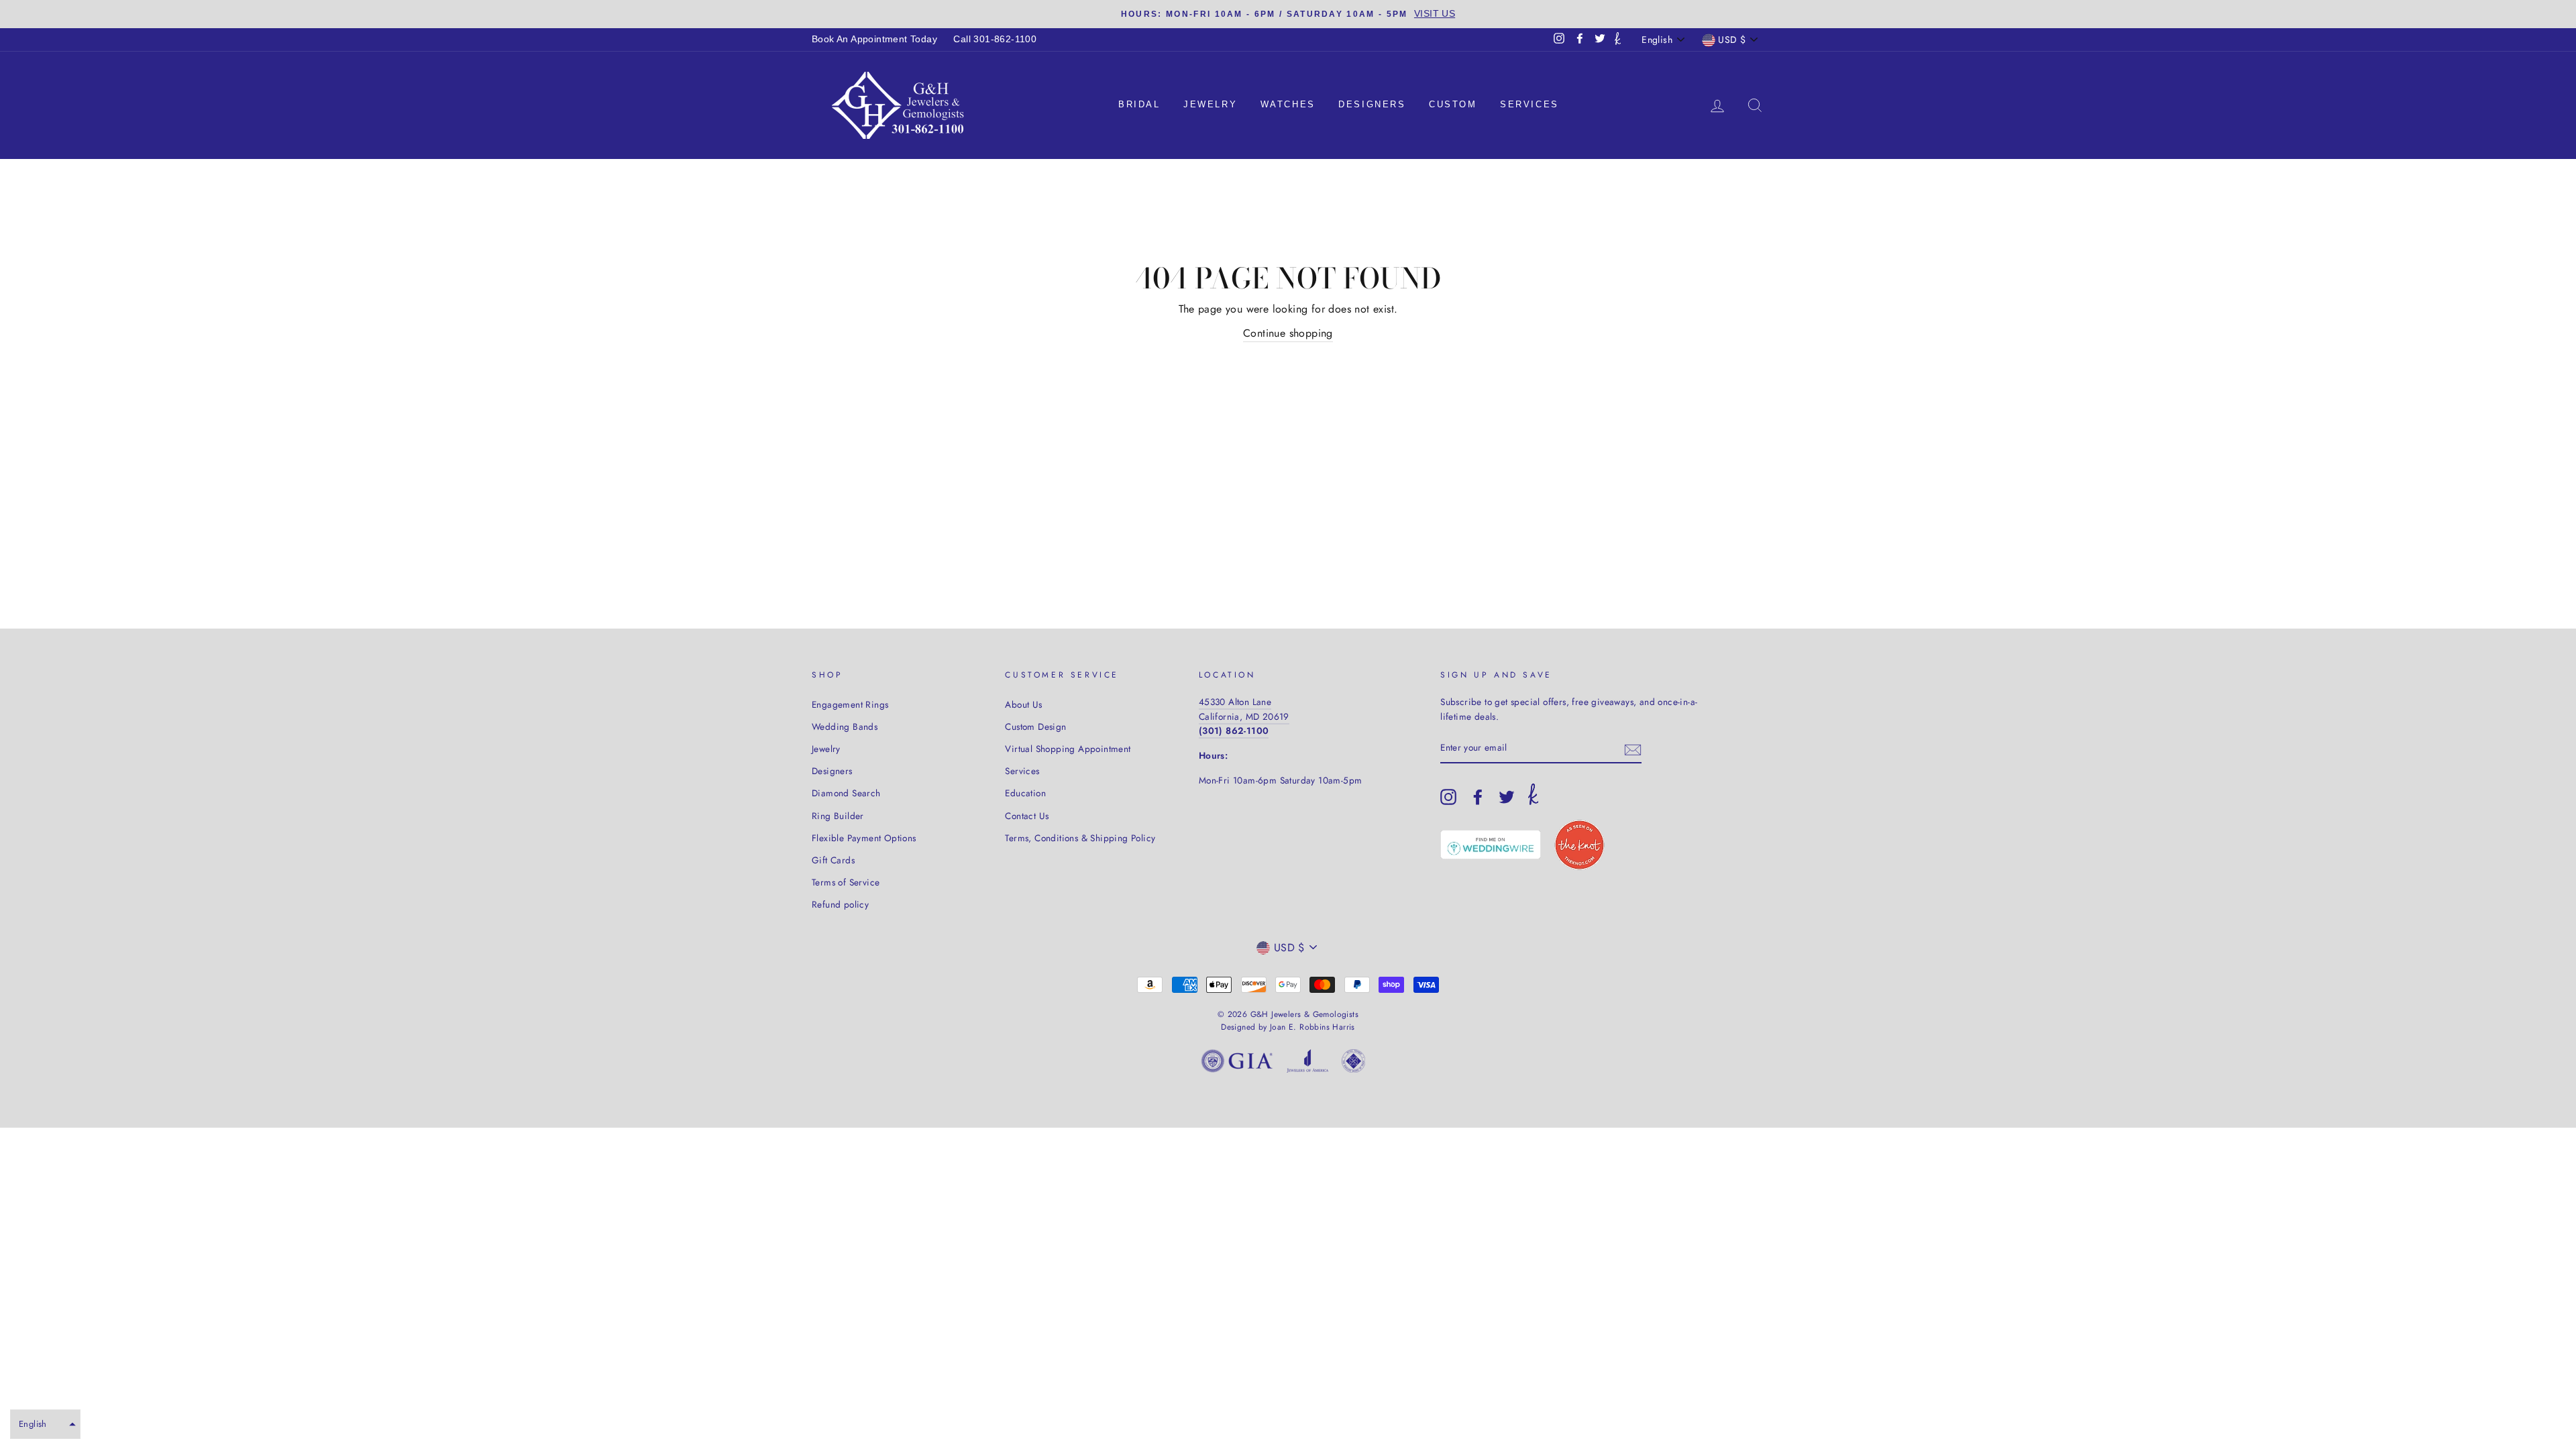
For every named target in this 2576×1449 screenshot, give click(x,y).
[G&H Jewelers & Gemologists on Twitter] (1507, 797)
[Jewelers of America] (1307, 1064)
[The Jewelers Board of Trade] (1353, 1064)
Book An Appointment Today (874, 39)
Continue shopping (1288, 333)
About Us (1023, 704)
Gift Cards (833, 860)
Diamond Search (846, 793)
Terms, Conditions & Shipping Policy (1080, 838)
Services (1529, 104)
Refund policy (840, 904)
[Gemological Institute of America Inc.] (1237, 1064)
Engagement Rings (850, 704)
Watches (1288, 104)
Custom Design (1035, 727)
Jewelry (1210, 104)
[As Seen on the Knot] (1579, 845)
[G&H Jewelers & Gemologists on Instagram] (1448, 797)
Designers (1372, 104)
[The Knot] (1618, 40)
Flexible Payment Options (864, 838)
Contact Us (1027, 816)
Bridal (1139, 104)
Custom (1453, 104)
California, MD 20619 (1244, 716)
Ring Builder (838, 816)
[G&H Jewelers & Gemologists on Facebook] (1478, 797)
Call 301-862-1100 (995, 39)
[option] (1288, 14)
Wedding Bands (845, 727)
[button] (45, 1424)
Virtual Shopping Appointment (1068, 749)
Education (1025, 793)
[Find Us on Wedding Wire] (1491, 845)
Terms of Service (846, 882)
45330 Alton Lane (1235, 702)
